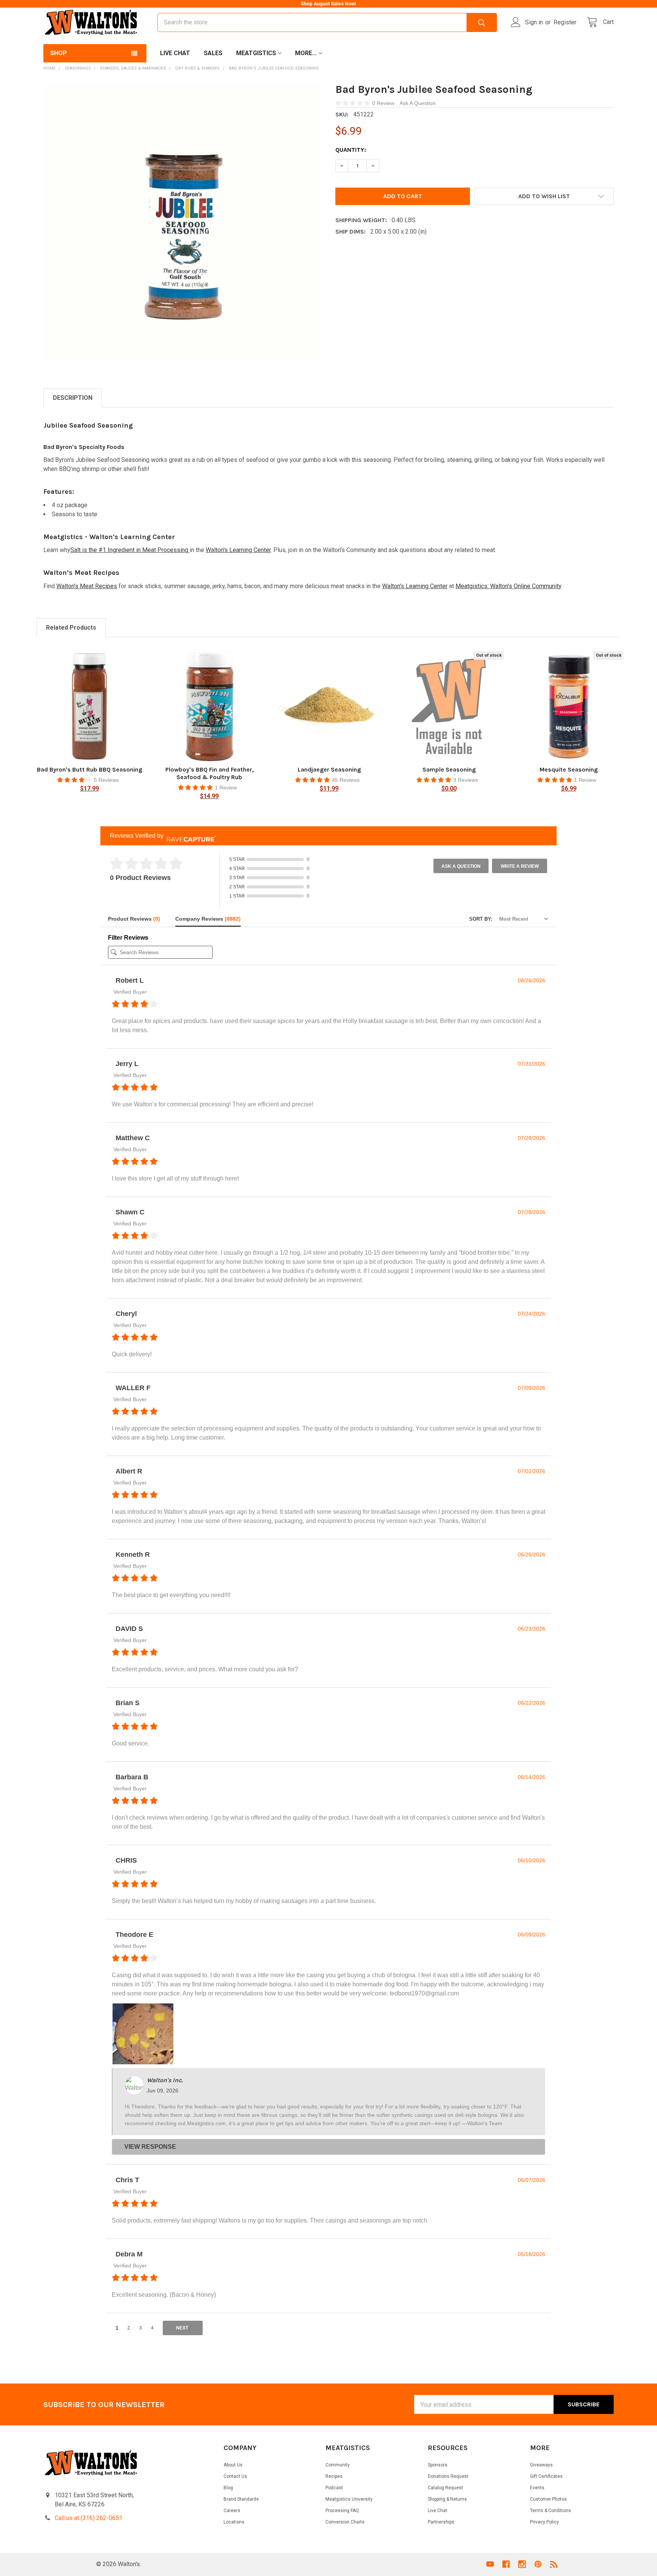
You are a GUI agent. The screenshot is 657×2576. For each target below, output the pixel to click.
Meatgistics (256, 53)
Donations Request (448, 2476)
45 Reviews (346, 780)
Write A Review (520, 866)
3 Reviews (466, 780)
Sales (213, 53)
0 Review (384, 103)
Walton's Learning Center (238, 550)
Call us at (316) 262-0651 (89, 2518)
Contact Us (235, 2476)
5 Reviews (106, 780)
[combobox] (327, 22)
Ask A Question (418, 103)
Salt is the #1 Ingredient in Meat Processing (130, 550)
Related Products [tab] (71, 628)
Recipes (334, 2476)
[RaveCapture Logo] (189, 836)
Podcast (334, 2488)
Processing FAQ (342, 2511)
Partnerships (441, 2522)
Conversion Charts (345, 2522)
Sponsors (438, 2465)
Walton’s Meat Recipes (87, 586)
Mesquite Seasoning (569, 769)
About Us (233, 2465)
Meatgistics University (349, 2499)
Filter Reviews (128, 938)
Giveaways (541, 2465)
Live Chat (175, 53)
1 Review (226, 788)
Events (537, 2488)
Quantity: (351, 150)
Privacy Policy (544, 2522)
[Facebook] (506, 2564)
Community (338, 2465)
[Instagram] (522, 2564)
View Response (150, 2147)
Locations (234, 2522)
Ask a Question (461, 866)
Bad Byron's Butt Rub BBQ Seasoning (90, 769)
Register (565, 22)
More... (306, 53)
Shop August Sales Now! (328, 4)
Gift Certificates (546, 2476)
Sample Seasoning (449, 769)
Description (73, 398)
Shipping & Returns (447, 2499)
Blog (228, 2488)
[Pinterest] (538, 2564)
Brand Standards (241, 2499)
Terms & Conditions (551, 2511)
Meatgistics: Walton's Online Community (509, 586)
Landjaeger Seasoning (329, 769)
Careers (232, 2511)
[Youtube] (490, 2564)
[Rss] (554, 2564)
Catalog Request (445, 2488)
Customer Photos (548, 2499)
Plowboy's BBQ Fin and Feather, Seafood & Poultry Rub (209, 773)
